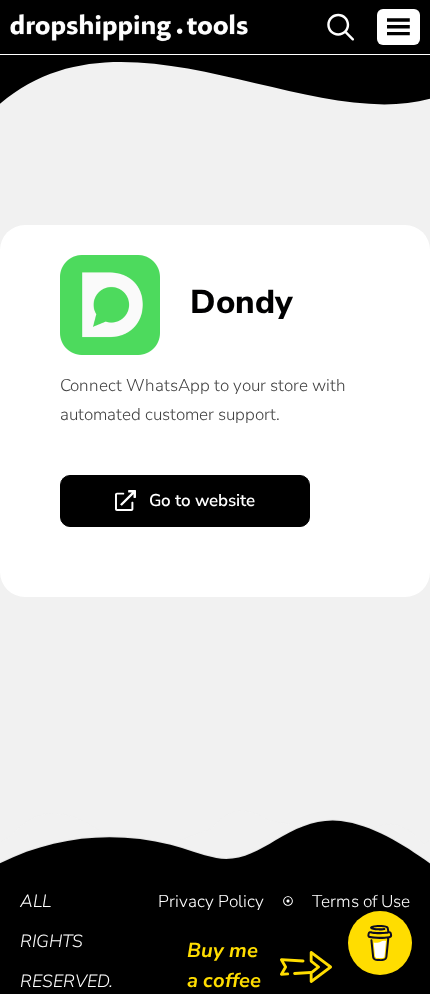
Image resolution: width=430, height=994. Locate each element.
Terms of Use (361, 901)
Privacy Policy (211, 901)
